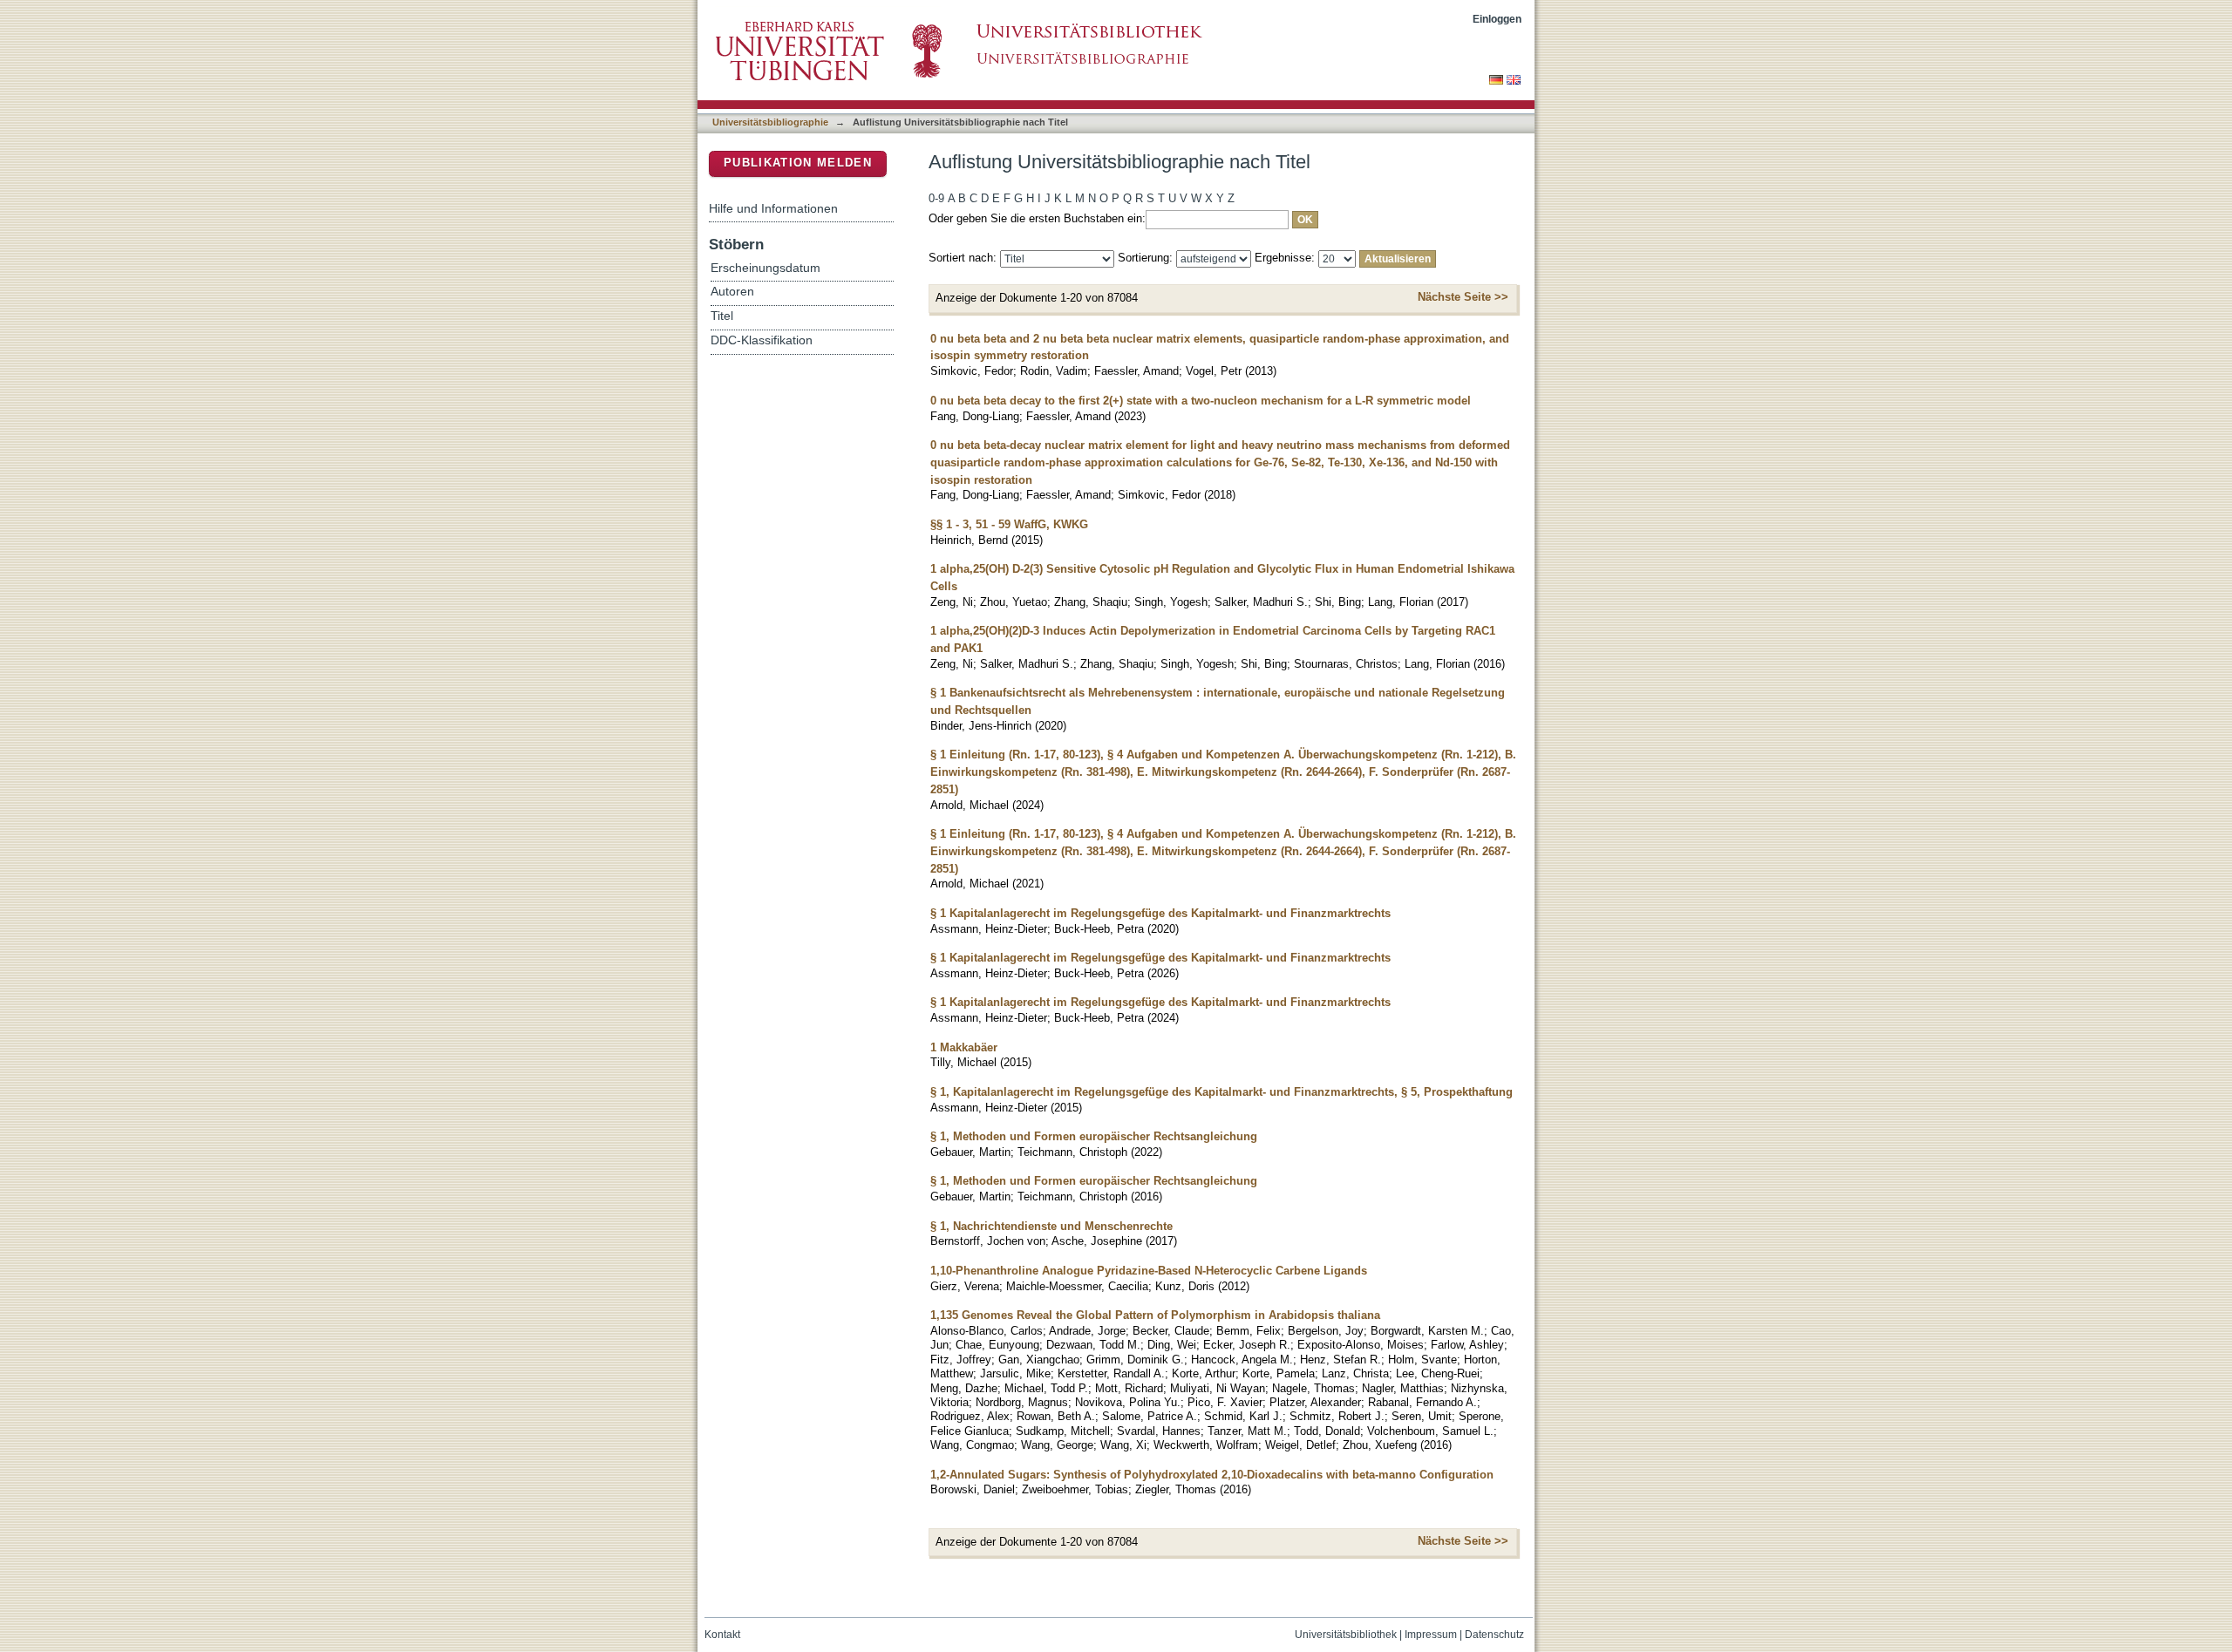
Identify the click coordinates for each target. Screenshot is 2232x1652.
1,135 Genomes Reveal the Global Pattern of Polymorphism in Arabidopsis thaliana (1155, 1315)
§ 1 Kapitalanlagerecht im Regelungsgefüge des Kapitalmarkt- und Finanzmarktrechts (1160, 913)
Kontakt (722, 1635)
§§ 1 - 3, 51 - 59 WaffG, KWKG (1009, 524)
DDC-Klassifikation (762, 340)
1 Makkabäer (964, 1047)
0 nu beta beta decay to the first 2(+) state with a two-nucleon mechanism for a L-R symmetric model (1201, 401)
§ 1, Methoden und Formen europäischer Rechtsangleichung (1094, 1136)
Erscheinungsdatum (766, 268)
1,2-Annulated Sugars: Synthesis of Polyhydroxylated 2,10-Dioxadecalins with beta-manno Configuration (1212, 1475)
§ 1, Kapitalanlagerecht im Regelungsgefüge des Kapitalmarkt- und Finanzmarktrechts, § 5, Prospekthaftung (1221, 1092)
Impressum (1431, 1635)
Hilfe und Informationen (773, 208)
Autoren (732, 292)
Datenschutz (1494, 1635)
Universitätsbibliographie (770, 122)
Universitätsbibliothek (1346, 1635)
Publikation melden (798, 163)
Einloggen (1497, 19)
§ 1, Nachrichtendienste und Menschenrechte (1051, 1226)
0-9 (936, 198)
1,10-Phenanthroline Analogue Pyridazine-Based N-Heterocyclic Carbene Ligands (1149, 1271)
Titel (722, 316)
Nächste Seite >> (1463, 297)
